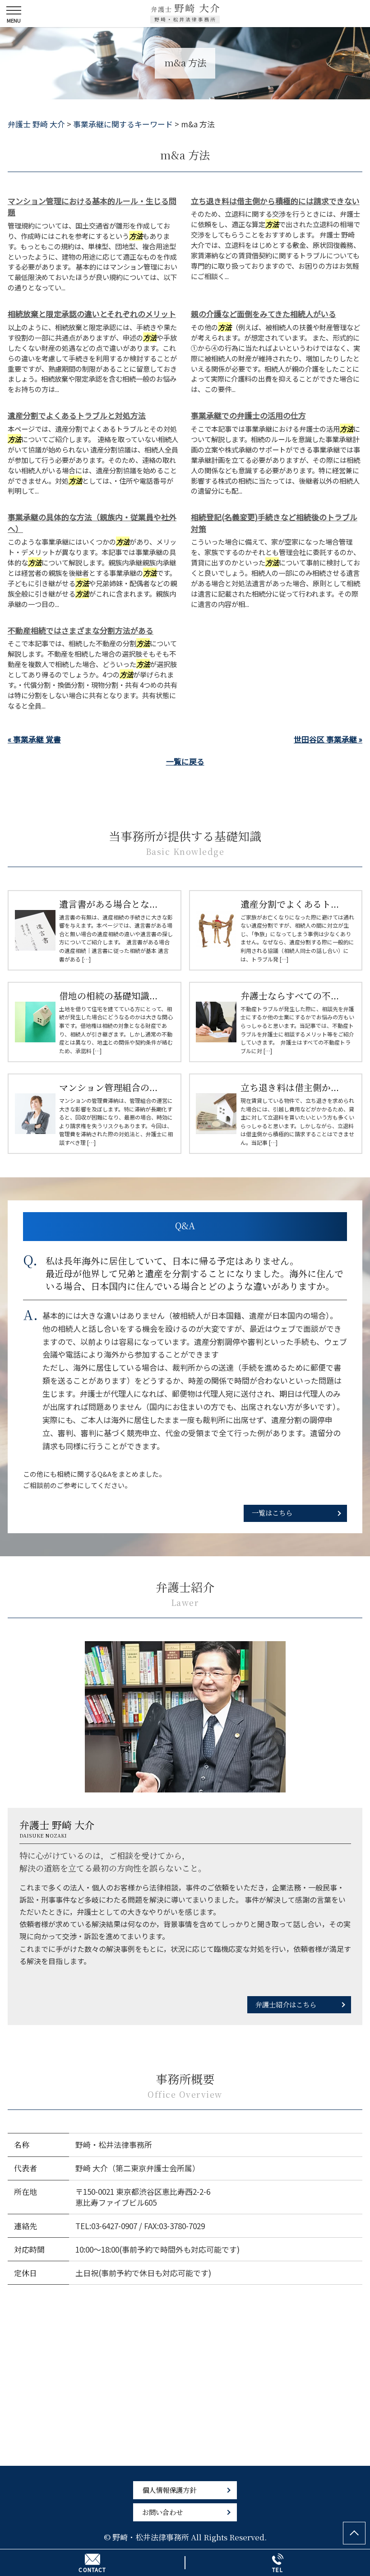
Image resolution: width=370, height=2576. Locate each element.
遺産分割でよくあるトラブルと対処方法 (77, 415)
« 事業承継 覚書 (34, 739)
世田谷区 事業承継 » (328, 739)
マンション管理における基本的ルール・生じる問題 (92, 207)
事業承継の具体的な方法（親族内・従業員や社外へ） (92, 523)
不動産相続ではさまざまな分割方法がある (81, 630)
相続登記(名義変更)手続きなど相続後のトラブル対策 (274, 523)
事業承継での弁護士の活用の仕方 (248, 415)
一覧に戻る (185, 761)
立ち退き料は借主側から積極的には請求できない (275, 201)
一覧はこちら (272, 1512)
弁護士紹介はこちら (286, 2004)
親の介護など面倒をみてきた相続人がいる (264, 314)
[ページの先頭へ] (354, 2533)
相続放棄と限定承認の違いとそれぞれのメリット (92, 314)
